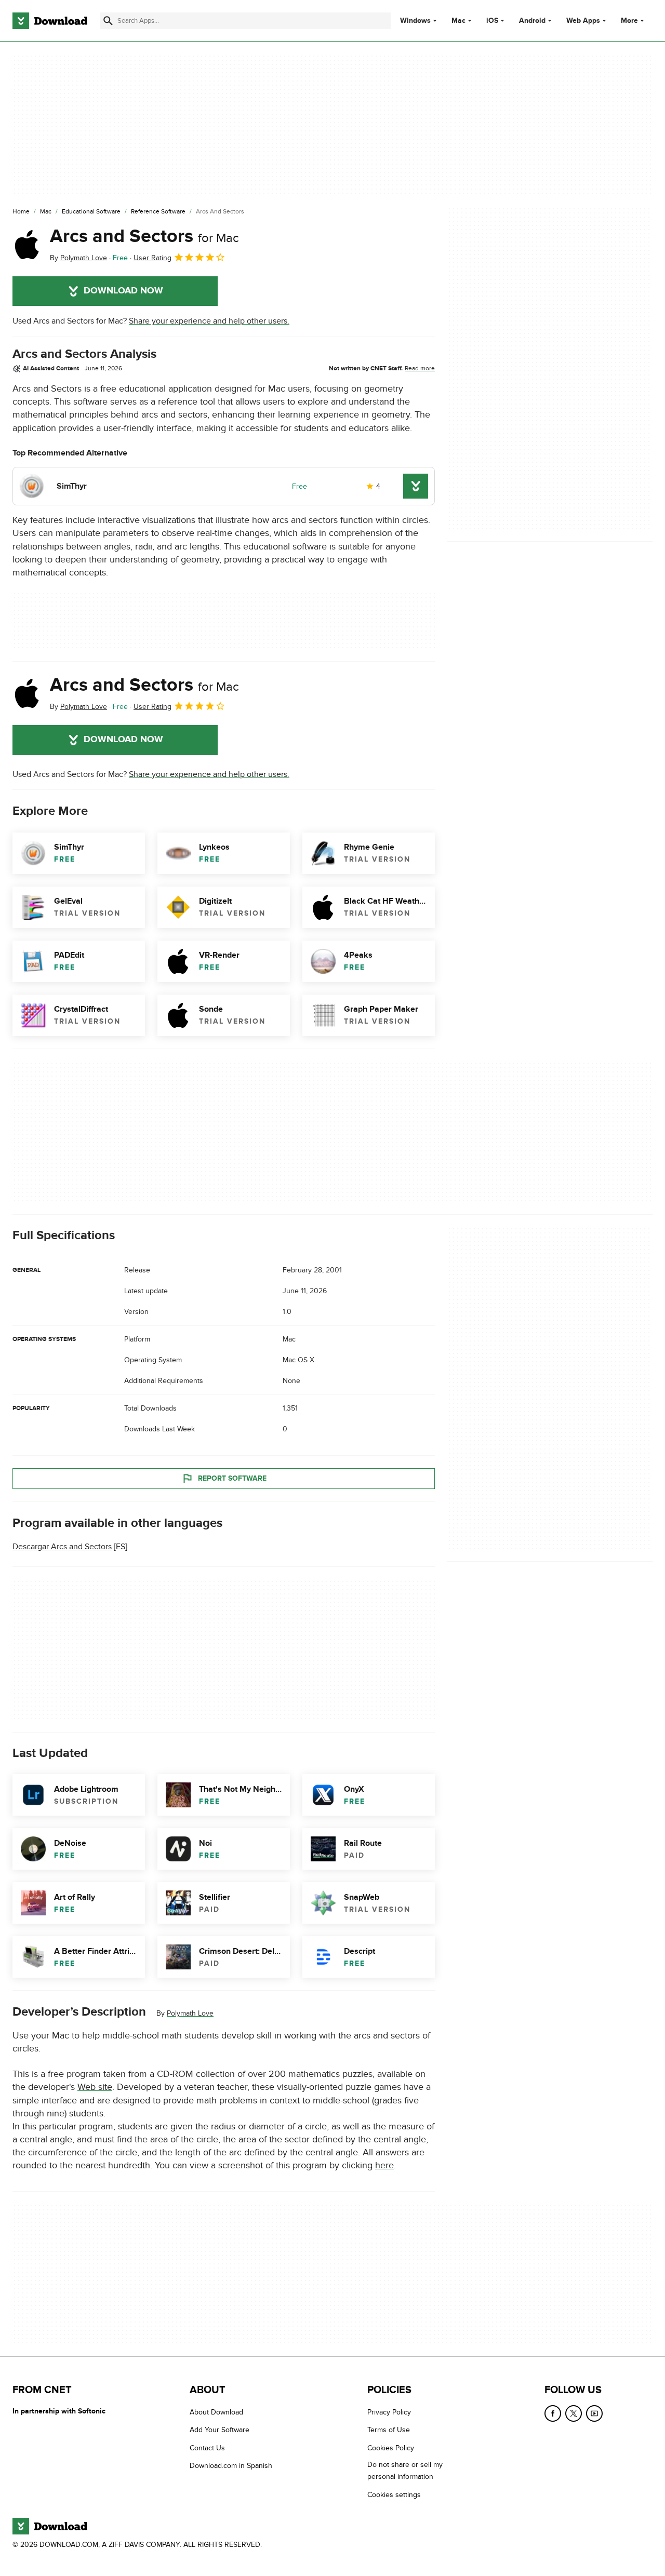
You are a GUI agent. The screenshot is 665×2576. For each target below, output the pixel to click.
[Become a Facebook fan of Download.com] (553, 2413)
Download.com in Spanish (231, 2466)
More (629, 21)
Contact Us (207, 2448)
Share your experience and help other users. (209, 321)
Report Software (232, 1478)
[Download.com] (50, 21)
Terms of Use (389, 2430)
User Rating (152, 258)
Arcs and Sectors (144, 236)
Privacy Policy (389, 2412)
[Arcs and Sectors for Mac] (27, 245)
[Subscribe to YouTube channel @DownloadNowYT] (594, 2413)
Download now (123, 291)
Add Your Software (220, 2430)
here (384, 2165)
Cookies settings (394, 2495)
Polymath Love (190, 2013)
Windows (415, 21)
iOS (492, 21)
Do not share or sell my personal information (405, 2471)
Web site (95, 2087)
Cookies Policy (391, 2448)
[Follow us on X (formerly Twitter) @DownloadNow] (574, 2413)
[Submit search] (108, 21)
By (78, 258)
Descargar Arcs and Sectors (62, 1547)
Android (532, 21)
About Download (216, 2412)
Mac (458, 21)
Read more (420, 368)
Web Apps (583, 21)
